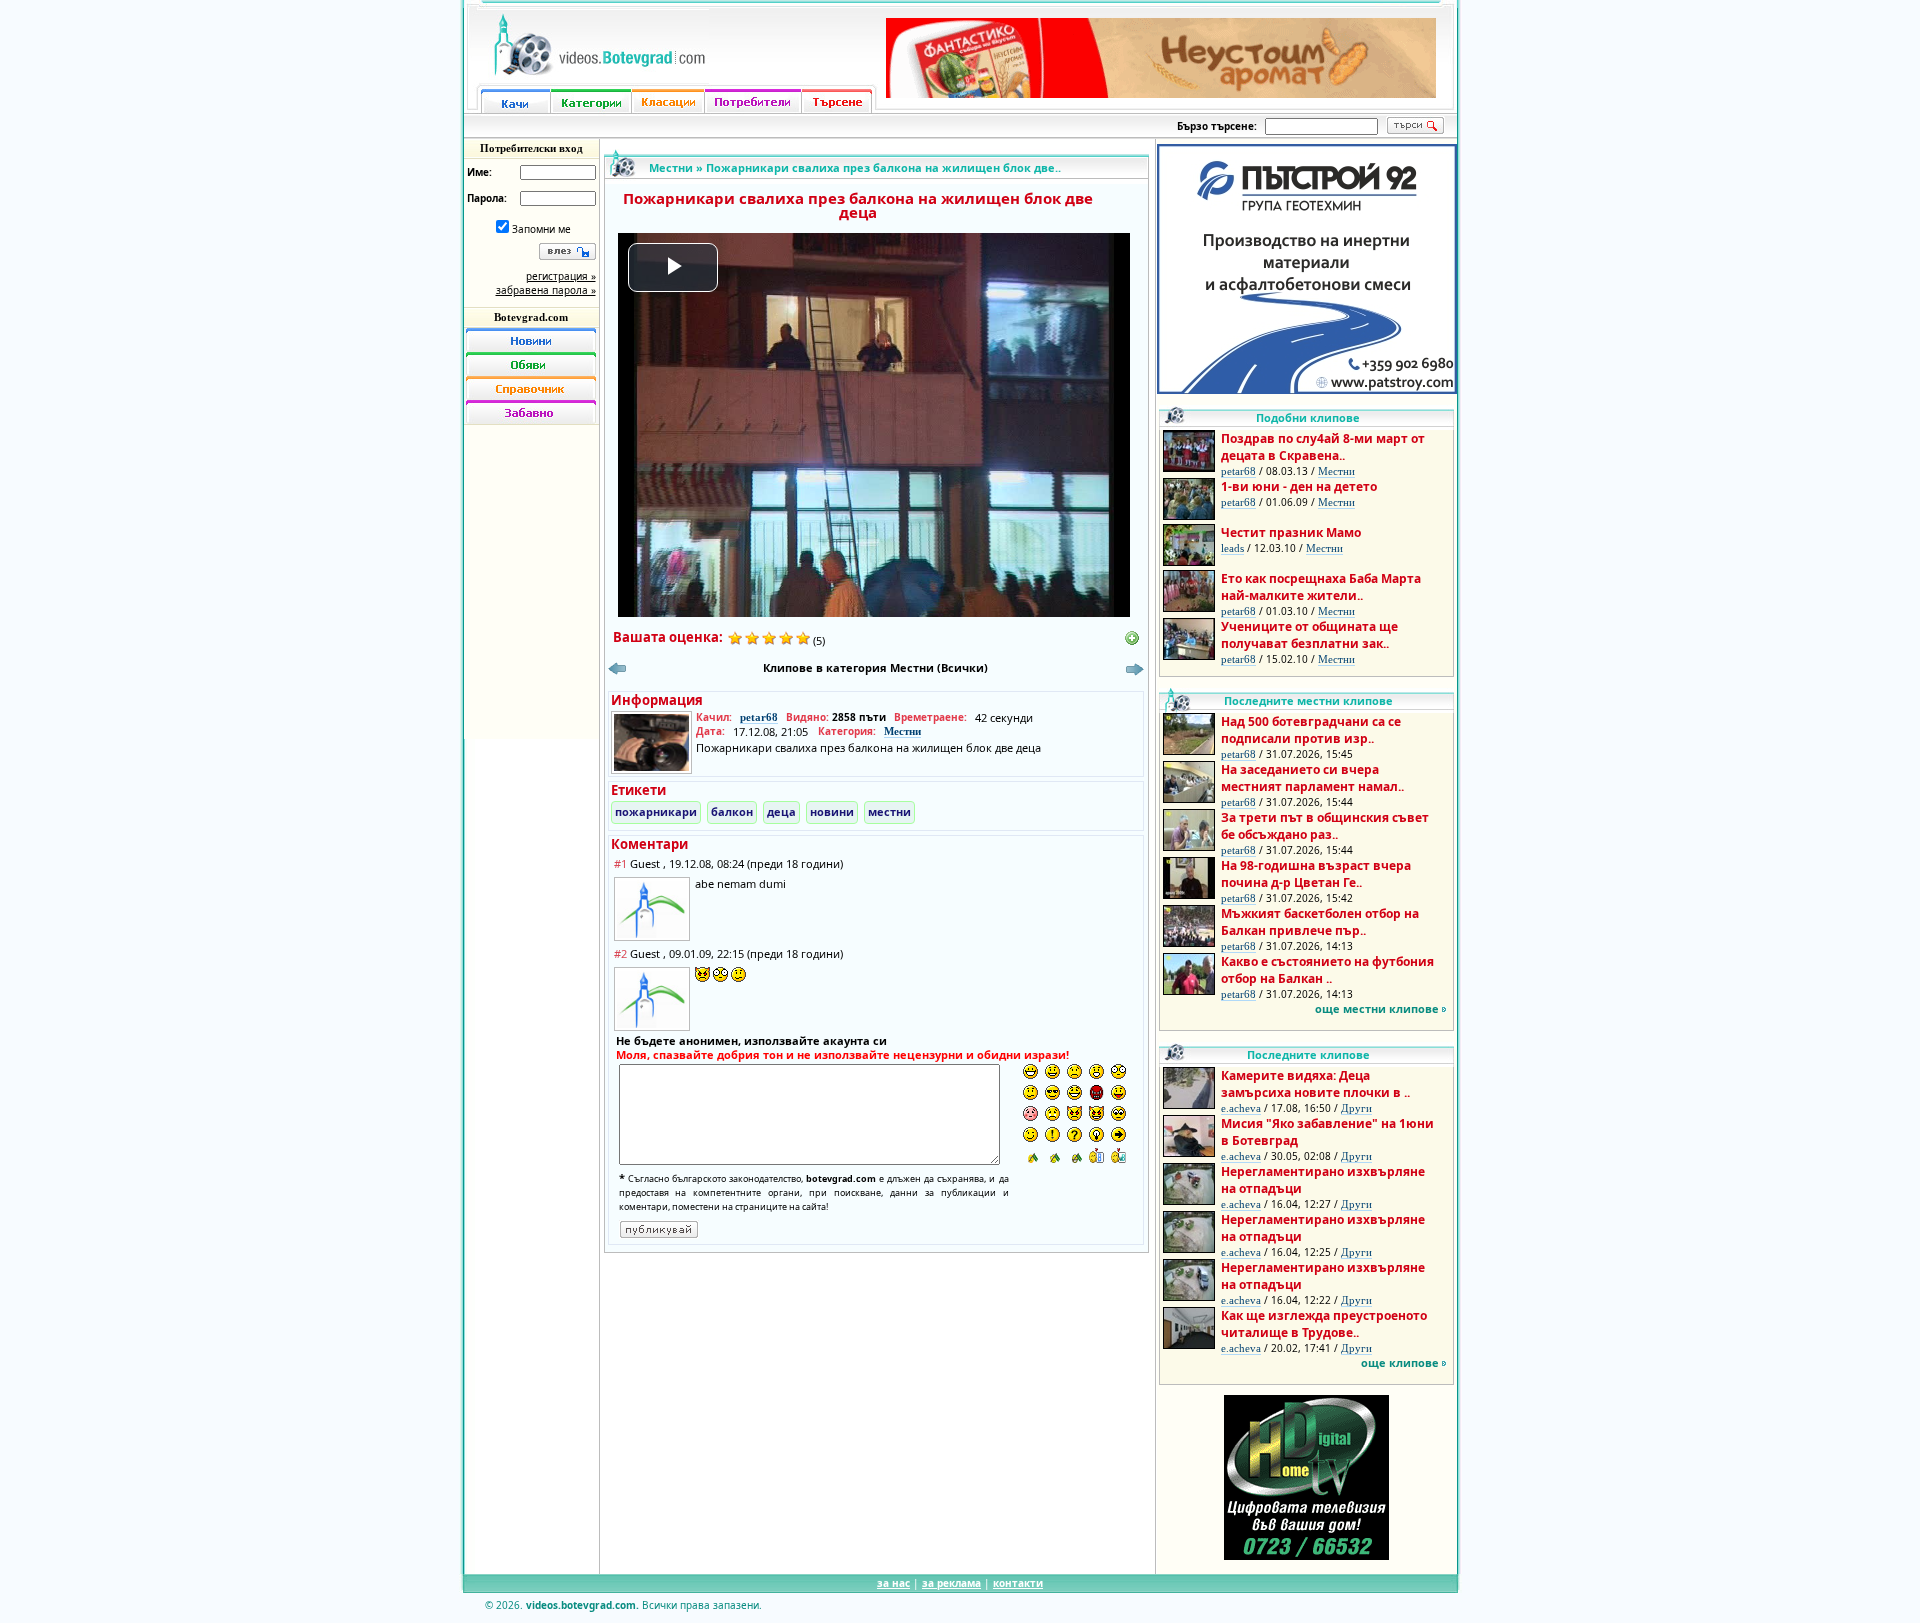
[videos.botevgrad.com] (1118, 1155)
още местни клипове (1377, 1008)
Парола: (487, 198)
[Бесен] (1096, 1092)
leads (1232, 548)
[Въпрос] (1074, 1134)
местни (889, 811)
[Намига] (1030, 1134)
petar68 (759, 717)
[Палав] (1096, 1113)
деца (781, 811)
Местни (671, 167)
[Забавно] (531, 412)
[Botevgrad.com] (1096, 1155)
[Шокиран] (1118, 1071)
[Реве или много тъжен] (1052, 1113)
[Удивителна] (1052, 1134)
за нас (893, 1583)
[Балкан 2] (1052, 1155)
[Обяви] (531, 364)
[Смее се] (1074, 1092)
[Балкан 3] (1074, 1155)
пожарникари (656, 811)
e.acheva (1241, 1108)
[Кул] (1052, 1092)
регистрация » (561, 276)
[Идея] (1096, 1134)
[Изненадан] (1096, 1071)
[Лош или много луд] (1074, 1113)
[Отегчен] (1030, 1113)
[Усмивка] (1052, 1071)
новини (832, 811)
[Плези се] (1118, 1092)
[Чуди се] (1118, 1113)
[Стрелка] (1118, 1134)
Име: (479, 172)
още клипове (1400, 1362)
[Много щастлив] (1030, 1071)
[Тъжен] (1074, 1071)
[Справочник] (531, 388)
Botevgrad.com (531, 317)
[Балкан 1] (1030, 1155)
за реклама (951, 1583)
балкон (732, 811)
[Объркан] (1030, 1092)
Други (1356, 1108)
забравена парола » (546, 290)
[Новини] (531, 340)
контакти (1018, 1583)
